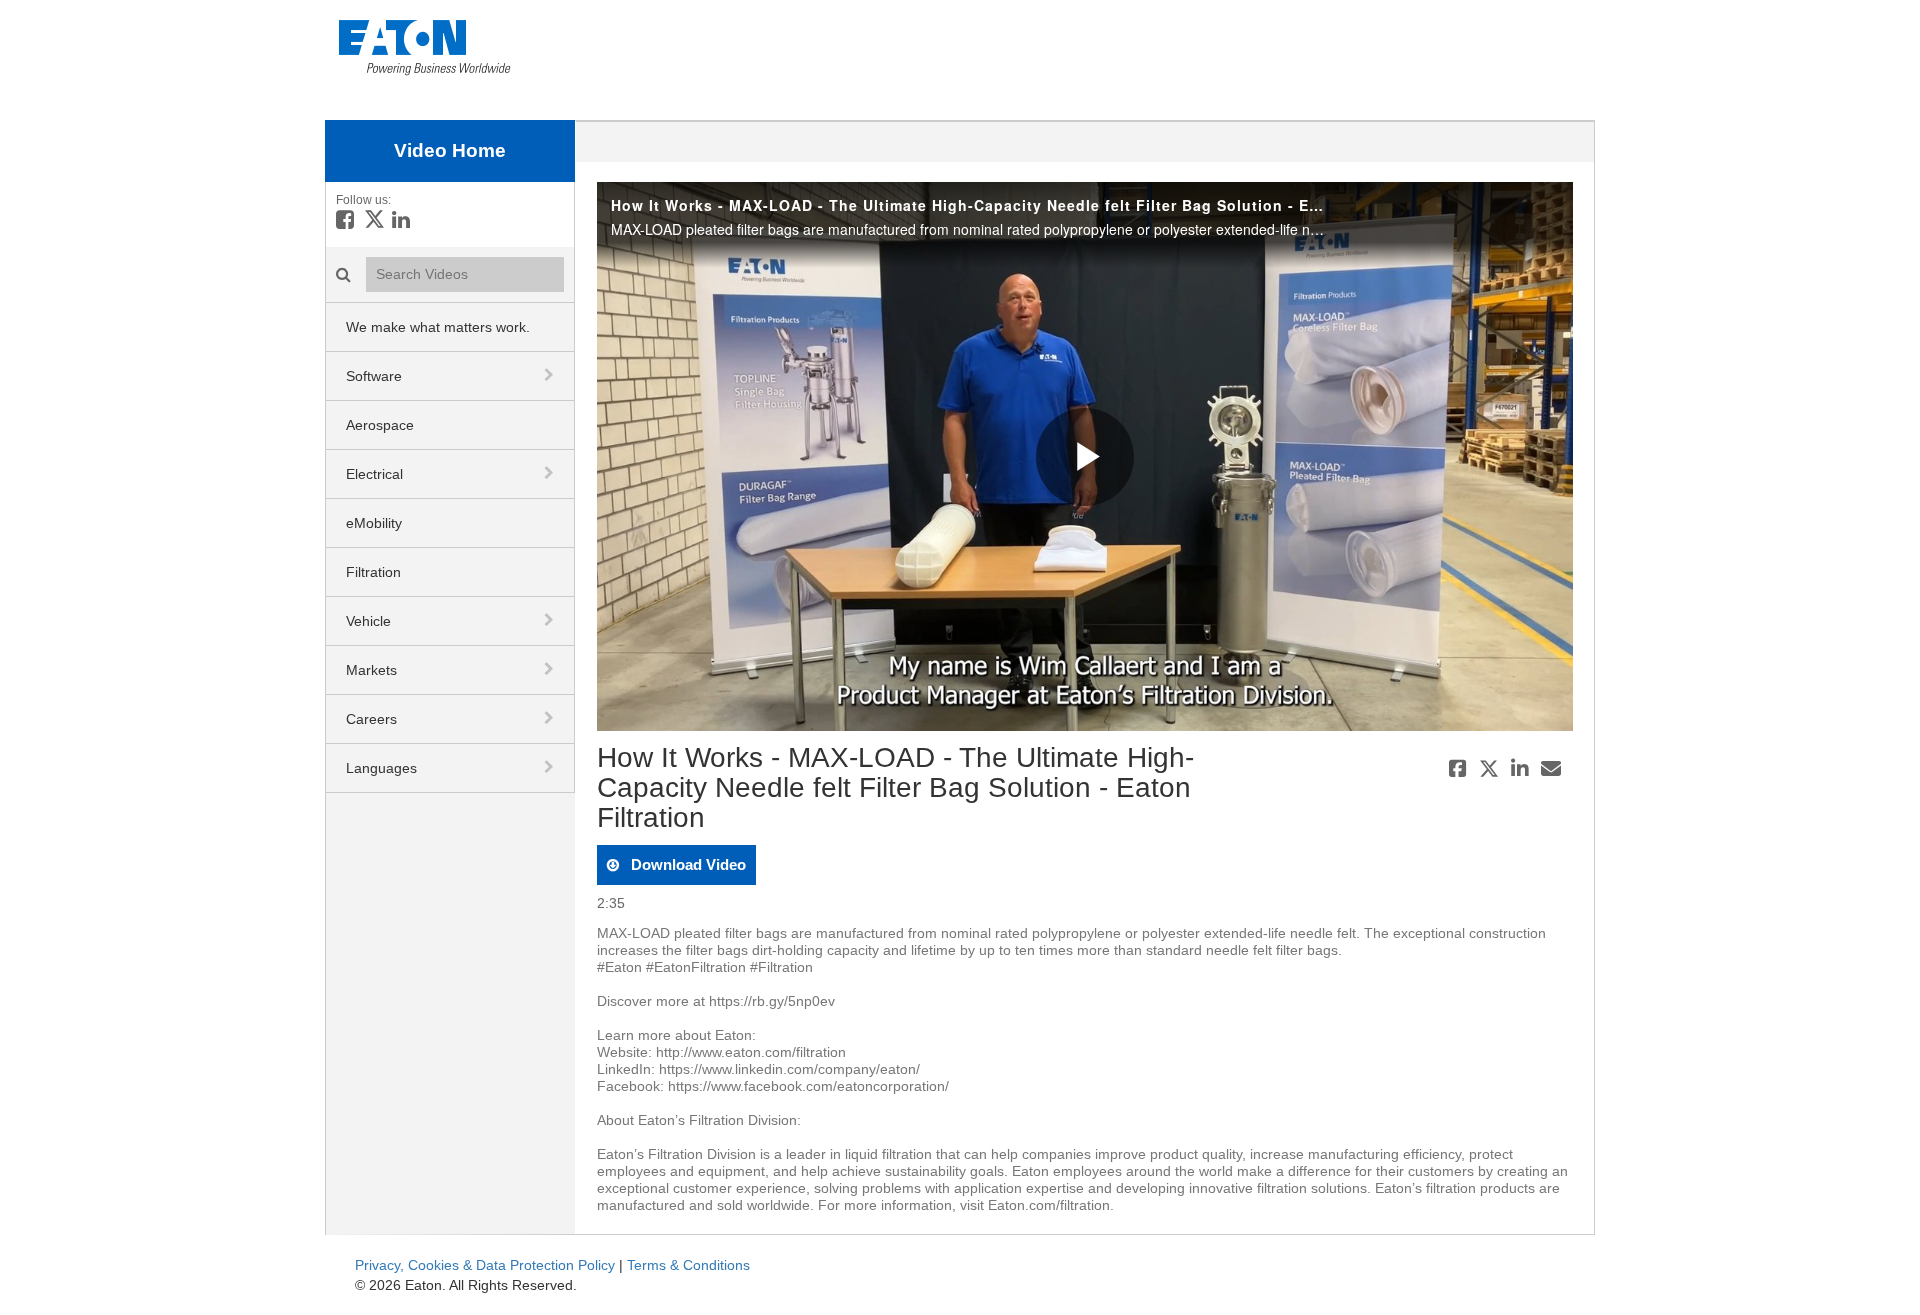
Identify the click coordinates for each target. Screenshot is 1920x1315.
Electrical (374, 474)
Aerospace (380, 425)
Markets (371, 670)
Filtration (373, 572)
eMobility (374, 523)
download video (686, 864)
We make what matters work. (438, 327)
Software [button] (374, 376)
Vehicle (368, 621)
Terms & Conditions (688, 1265)
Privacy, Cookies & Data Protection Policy (485, 1265)
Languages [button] (381, 768)
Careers (371, 719)
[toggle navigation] (551, 375)
